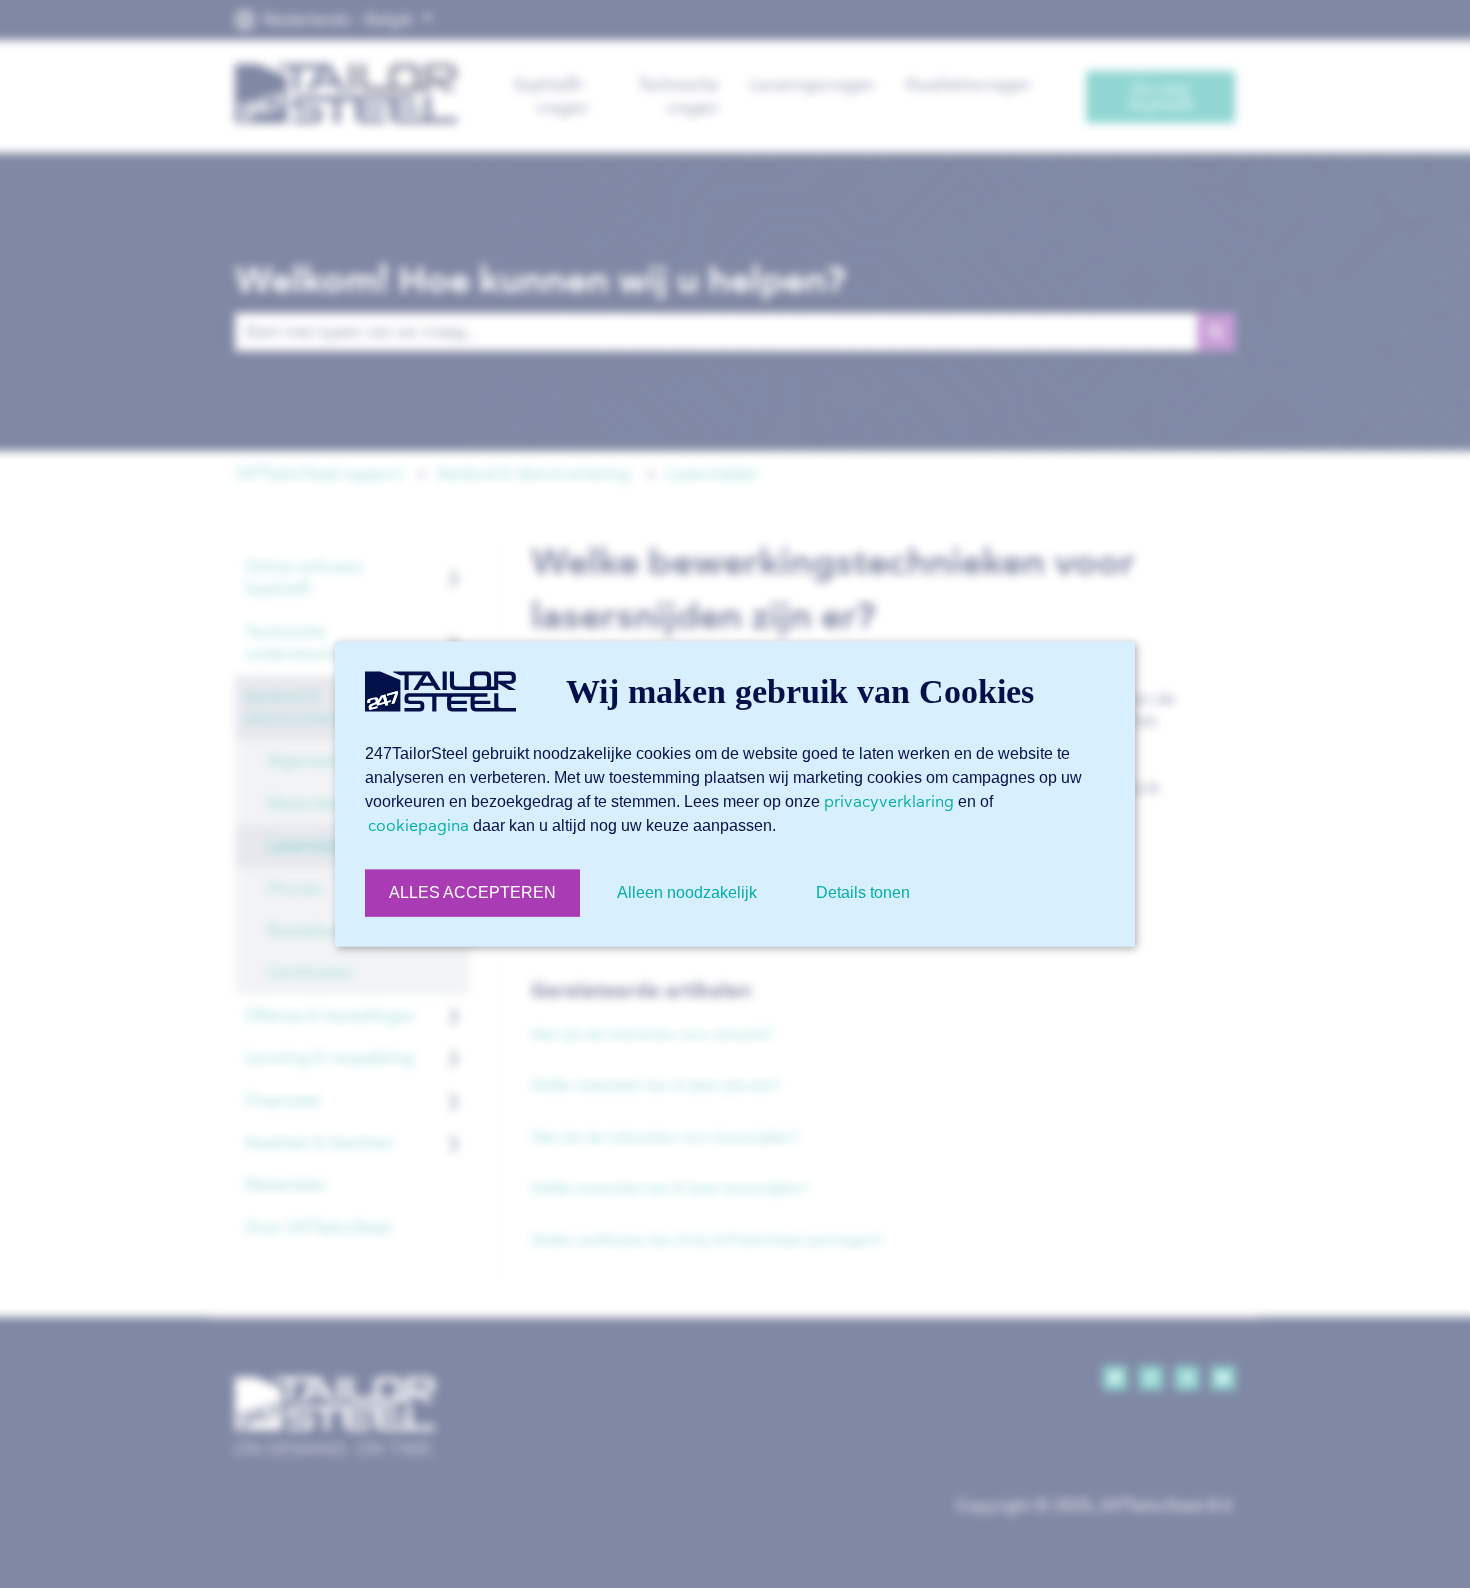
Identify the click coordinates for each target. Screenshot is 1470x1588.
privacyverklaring (889, 801)
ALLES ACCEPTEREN (472, 892)
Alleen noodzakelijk (687, 892)
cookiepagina (418, 825)
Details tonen (863, 892)
